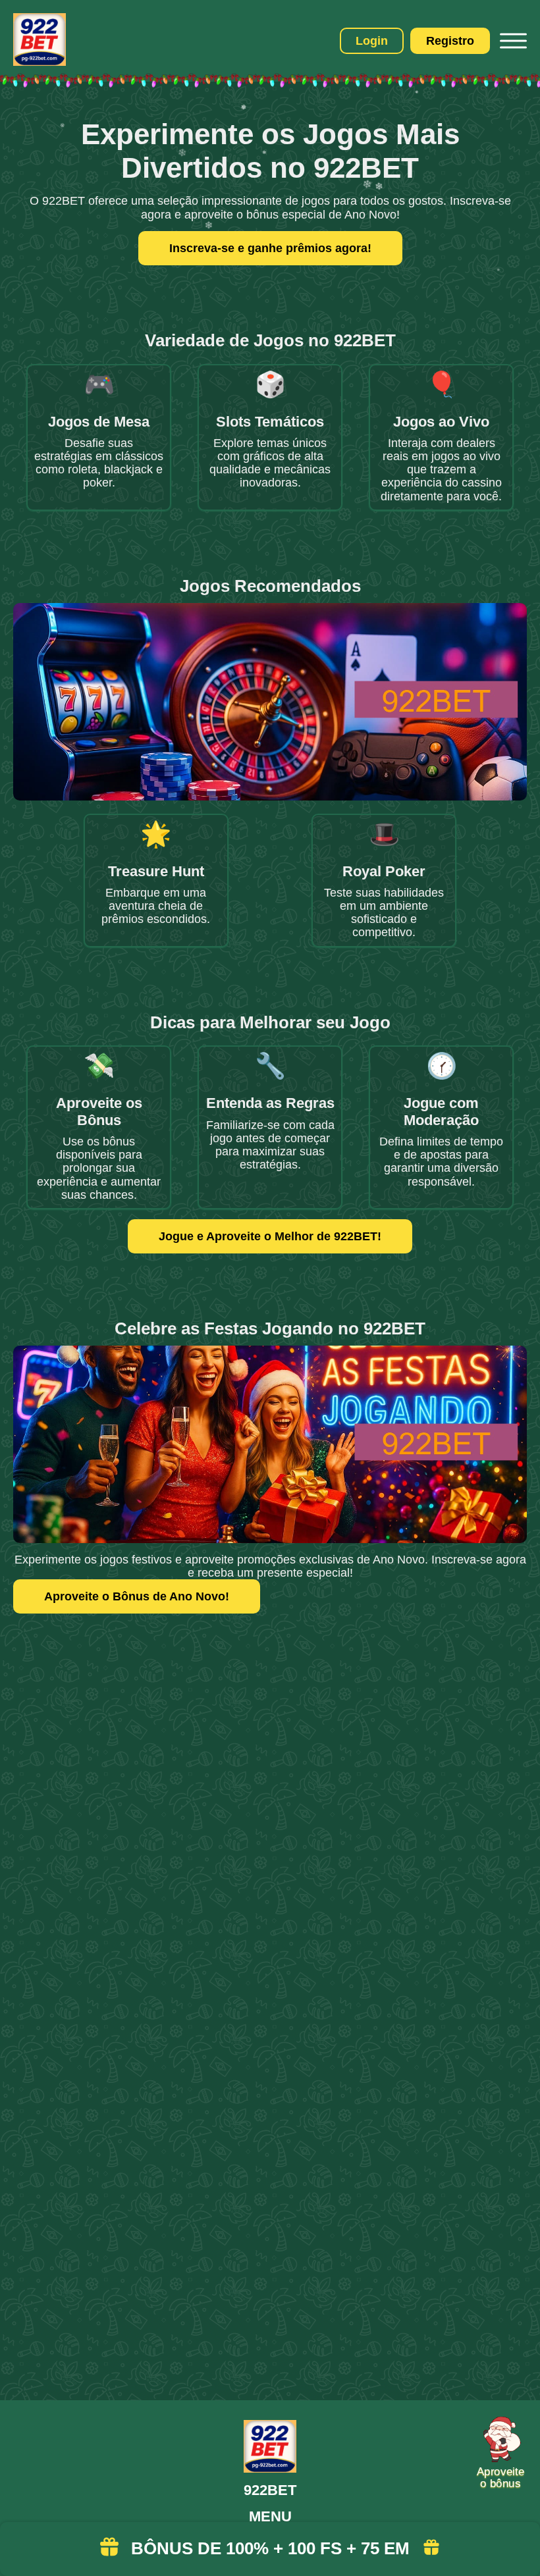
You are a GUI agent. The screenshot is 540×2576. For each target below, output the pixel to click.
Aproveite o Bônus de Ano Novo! (137, 1596)
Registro (450, 41)
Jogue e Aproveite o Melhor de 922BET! (270, 1236)
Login (372, 41)
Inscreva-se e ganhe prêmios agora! (270, 248)
